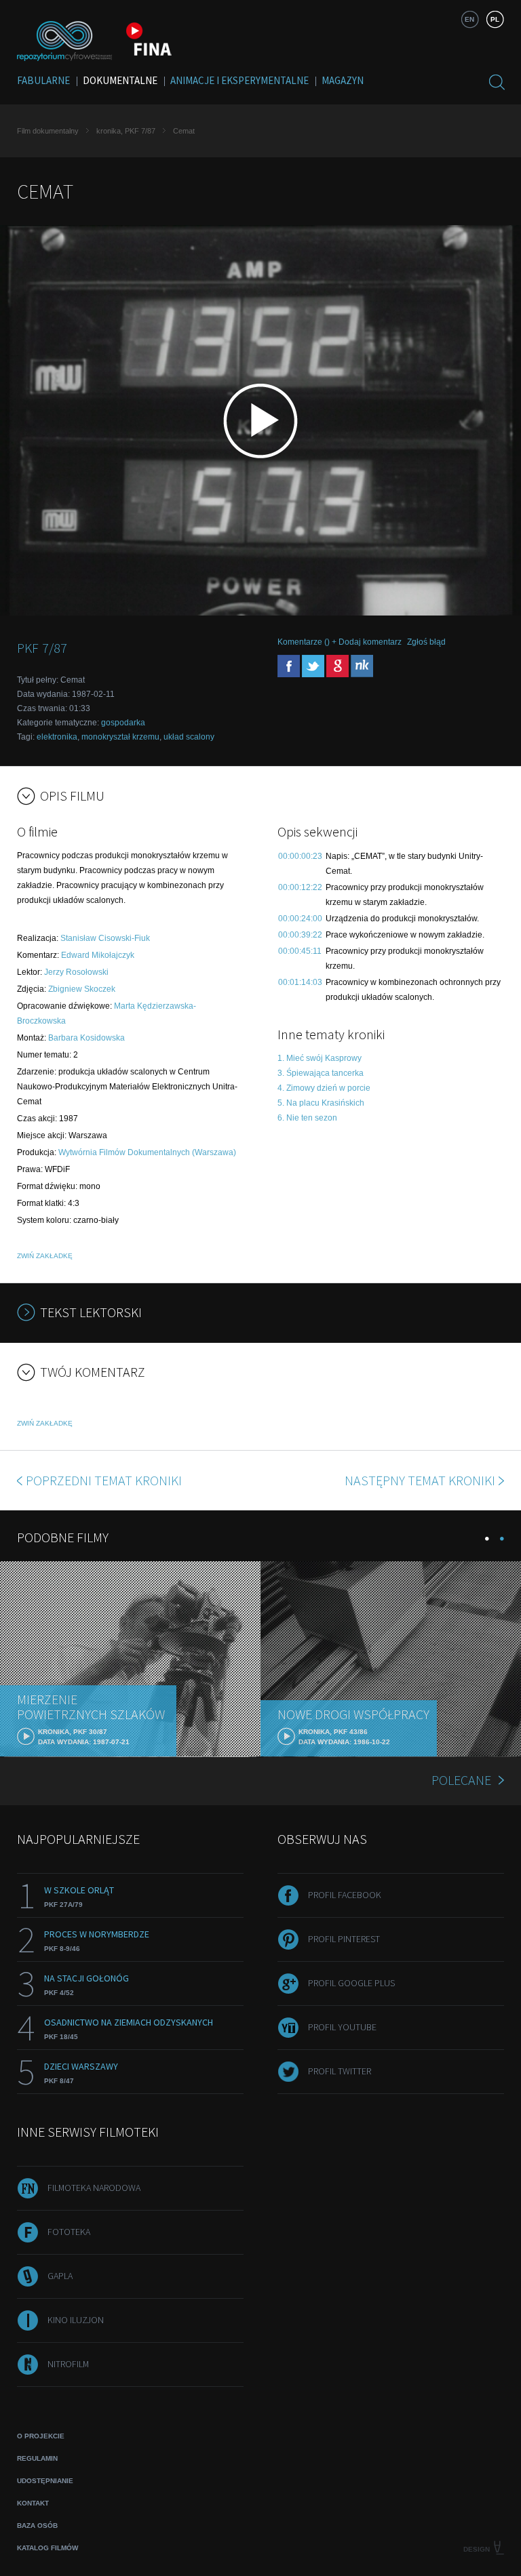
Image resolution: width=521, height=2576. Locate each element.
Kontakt (33, 2503)
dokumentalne (120, 80)
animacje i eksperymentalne (239, 80)
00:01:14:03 (300, 982)
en (469, 19)
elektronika (57, 737)
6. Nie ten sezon (307, 1118)
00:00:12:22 (300, 887)
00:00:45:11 (300, 951)
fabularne (43, 80)
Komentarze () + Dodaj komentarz (340, 642)
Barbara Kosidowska (86, 1038)
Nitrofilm (68, 2364)
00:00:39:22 (300, 935)
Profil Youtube (342, 2027)
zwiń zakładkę (45, 1256)
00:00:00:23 (300, 856)
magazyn (343, 80)
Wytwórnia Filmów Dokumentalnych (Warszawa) (147, 1152)
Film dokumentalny (48, 131)
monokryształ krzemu (120, 737)
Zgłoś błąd (426, 642)
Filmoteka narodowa (94, 2188)
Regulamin (37, 2458)
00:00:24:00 (300, 919)
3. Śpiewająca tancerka (321, 1073)
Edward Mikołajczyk (98, 955)
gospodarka (123, 723)
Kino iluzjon (76, 2320)
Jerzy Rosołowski (76, 972)
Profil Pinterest (344, 1939)
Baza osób (37, 2525)
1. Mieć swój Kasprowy (320, 1058)
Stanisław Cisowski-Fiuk (105, 938)
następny (420, 1480)
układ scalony (189, 737)
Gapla (60, 2276)
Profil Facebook (345, 1895)
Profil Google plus (351, 1983)
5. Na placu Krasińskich (321, 1103)
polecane (461, 1780)
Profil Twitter (340, 2071)
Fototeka (69, 2232)
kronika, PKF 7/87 (126, 131)
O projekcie (41, 2436)
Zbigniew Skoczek (82, 989)
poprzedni (104, 1480)
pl (495, 19)
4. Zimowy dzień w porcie (324, 1088)
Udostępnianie (45, 2481)
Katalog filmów (47, 2548)
